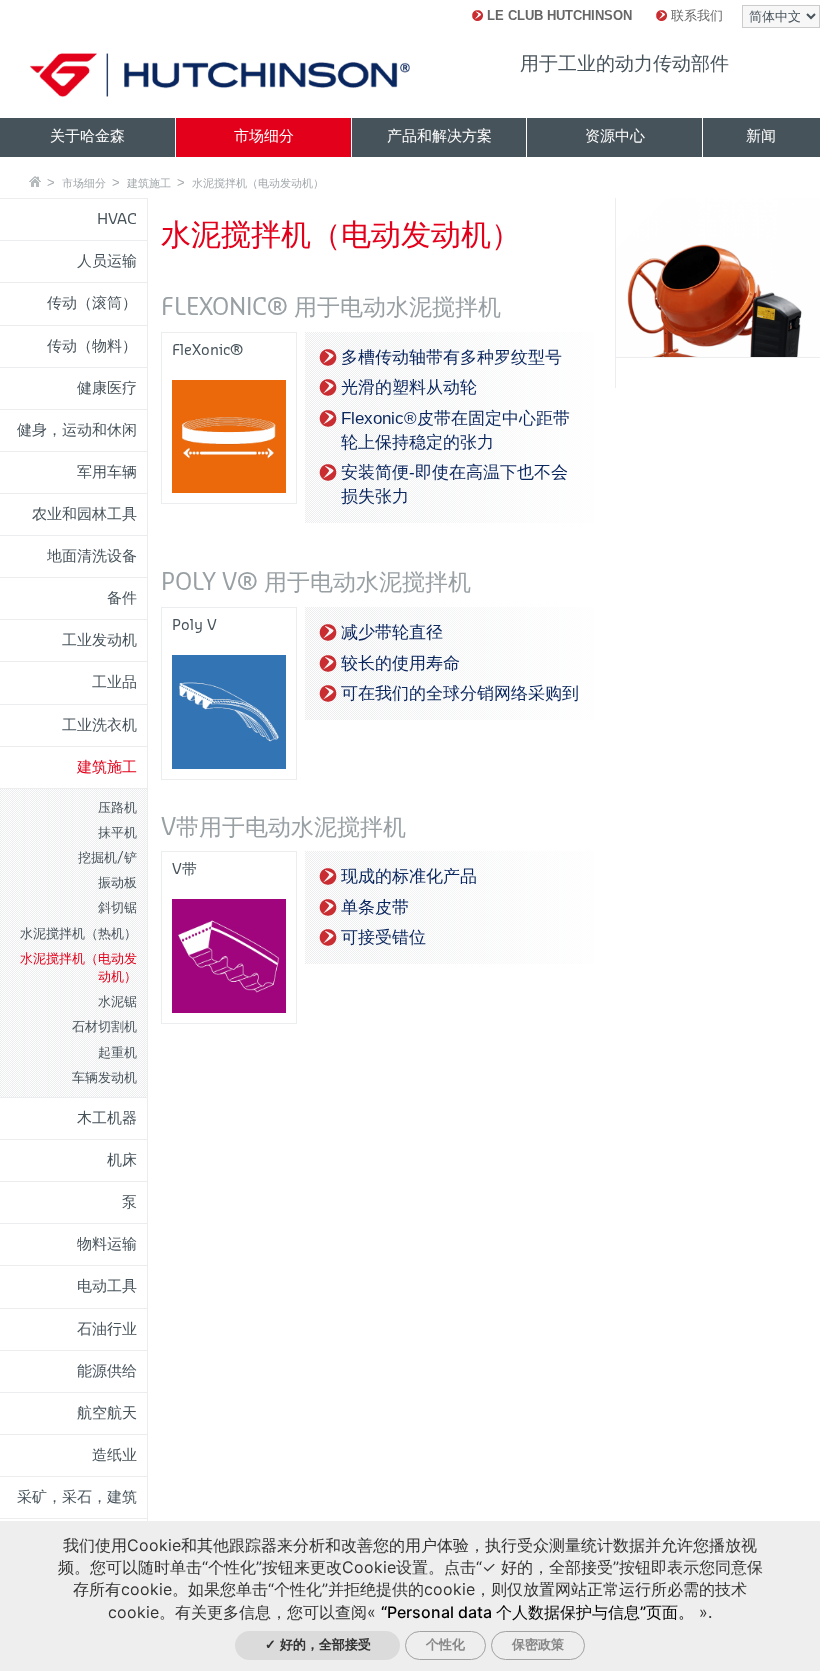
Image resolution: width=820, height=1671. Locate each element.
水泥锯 (117, 1001)
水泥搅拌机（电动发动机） (258, 183)
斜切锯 (117, 907)
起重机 (117, 1052)
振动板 (117, 882)
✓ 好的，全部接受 (318, 1644)
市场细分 (84, 183)
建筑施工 (149, 183)
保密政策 (538, 1644)
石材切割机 (104, 1026)
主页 (35, 181)
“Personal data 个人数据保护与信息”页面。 (537, 1612)
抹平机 (117, 832)
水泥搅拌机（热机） (78, 933)
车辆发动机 (104, 1077)
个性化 (445, 1644)
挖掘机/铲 (107, 857)
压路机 (117, 807)
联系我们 (695, 15)
